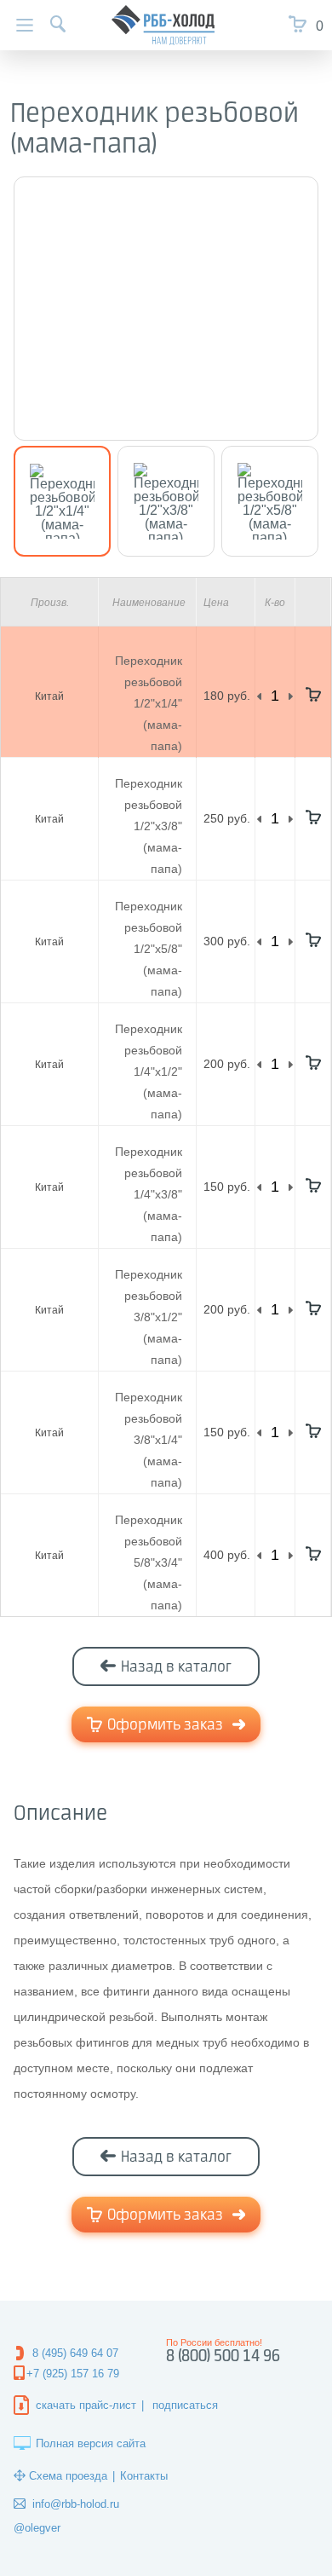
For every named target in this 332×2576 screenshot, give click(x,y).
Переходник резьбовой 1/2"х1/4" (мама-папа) (149, 703)
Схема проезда (68, 2476)
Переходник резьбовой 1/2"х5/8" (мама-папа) (149, 949)
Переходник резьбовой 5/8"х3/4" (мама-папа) (149, 1562)
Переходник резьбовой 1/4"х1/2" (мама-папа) (149, 1071)
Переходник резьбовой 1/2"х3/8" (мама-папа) (149, 826)
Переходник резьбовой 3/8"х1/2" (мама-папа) (149, 1317)
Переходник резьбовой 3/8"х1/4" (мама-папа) (149, 1440)
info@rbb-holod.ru (76, 2504)
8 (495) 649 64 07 (75, 2353)
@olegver (37, 2528)
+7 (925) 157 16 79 (73, 2374)
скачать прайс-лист (86, 2405)
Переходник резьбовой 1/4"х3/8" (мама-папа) (149, 1194)
